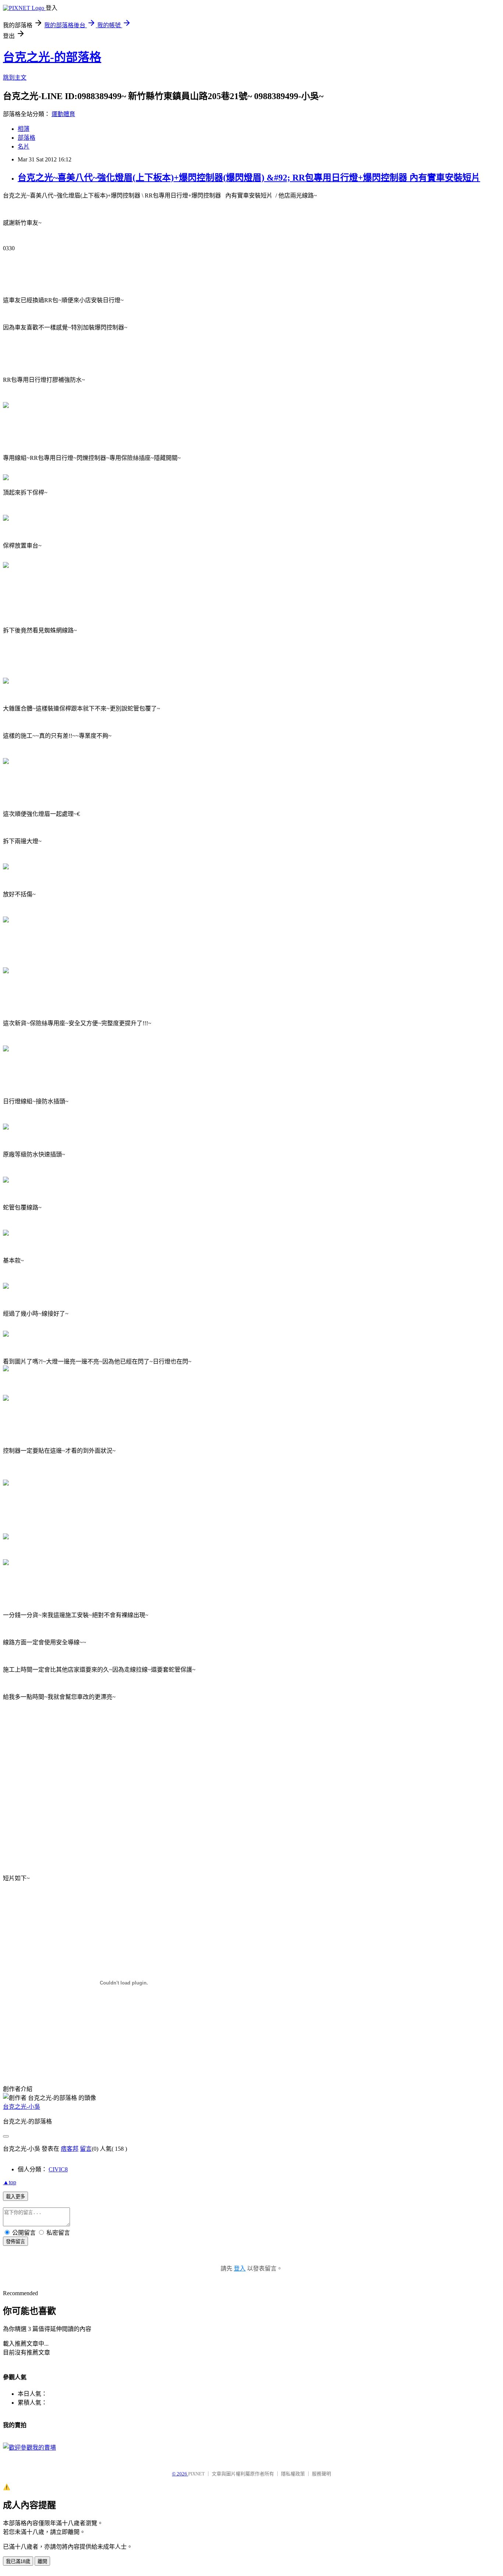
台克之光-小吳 (22, 2107)
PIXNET (196, 2474)
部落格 (27, 138)
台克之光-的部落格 (52, 57)
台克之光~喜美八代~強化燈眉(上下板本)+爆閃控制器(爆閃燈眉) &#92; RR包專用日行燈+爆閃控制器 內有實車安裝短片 (249, 178)
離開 (42, 2561)
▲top (10, 2182)
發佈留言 (15, 2242)
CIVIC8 (58, 2169)
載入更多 (15, 2197)
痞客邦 (70, 2149)
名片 (24, 146)
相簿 (24, 129)
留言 (86, 2149)
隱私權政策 (293, 2474)
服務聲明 (321, 2474)
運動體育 (63, 114)
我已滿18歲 (18, 2561)
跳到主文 (15, 78)
